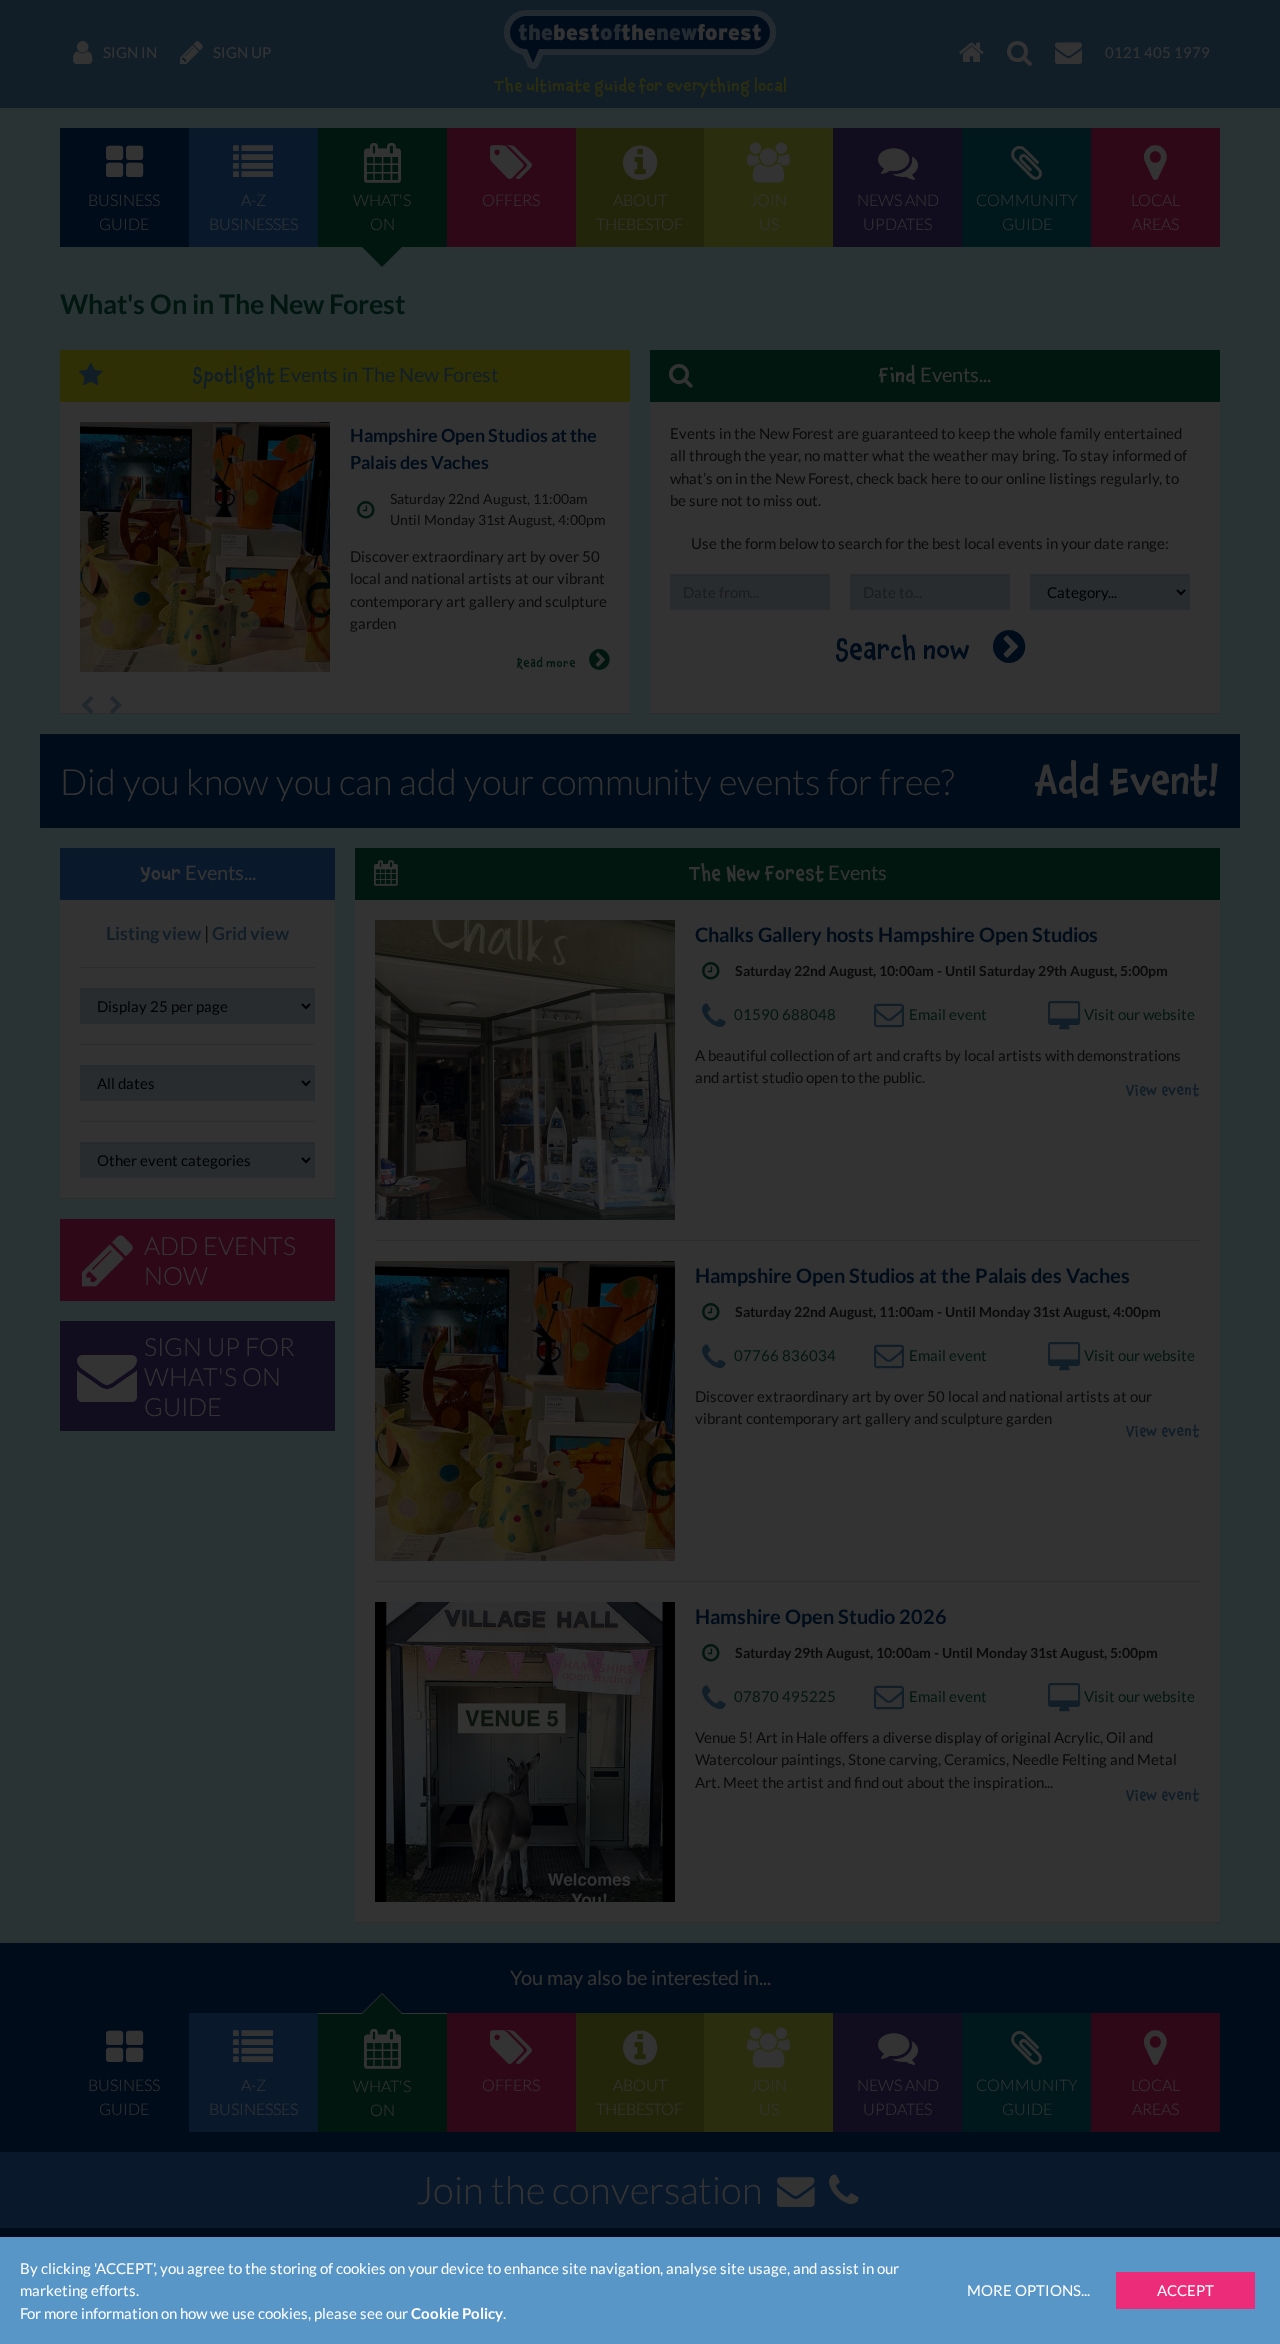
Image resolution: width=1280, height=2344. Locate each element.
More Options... (1028, 2290)
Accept (1185, 2290)
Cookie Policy (457, 2313)
